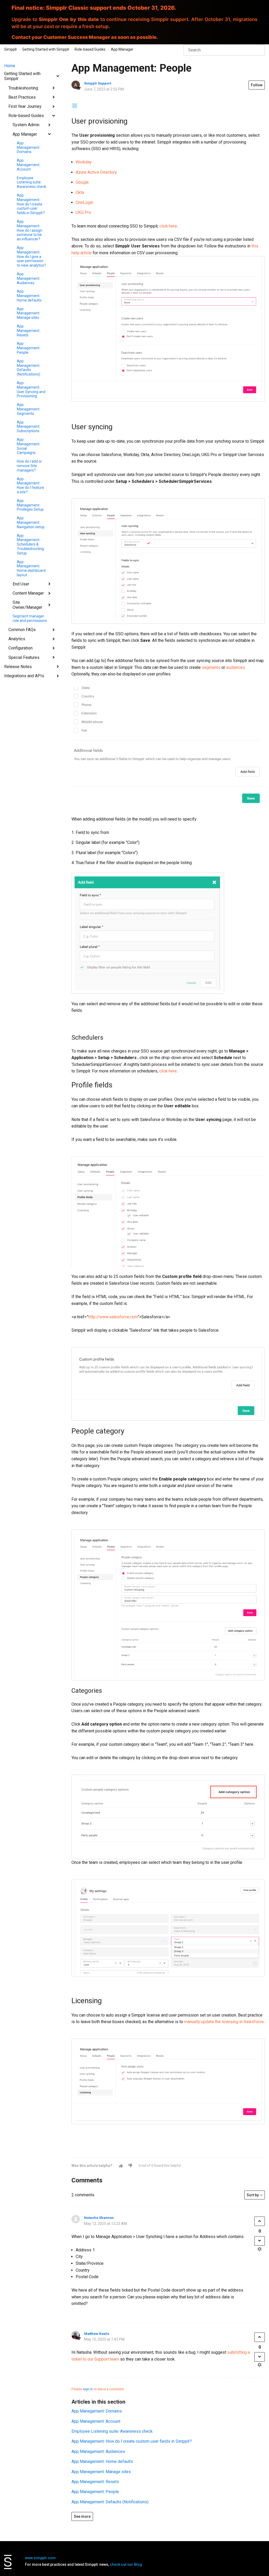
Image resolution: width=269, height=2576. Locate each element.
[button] (121, 2166)
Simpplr (11, 49)
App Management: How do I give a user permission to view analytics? (31, 256)
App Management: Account (29, 165)
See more (82, 2516)
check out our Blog (126, 2564)
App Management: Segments (29, 409)
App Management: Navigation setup (31, 522)
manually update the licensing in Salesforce (224, 2022)
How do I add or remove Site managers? (29, 466)
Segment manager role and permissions (30, 618)
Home (10, 66)
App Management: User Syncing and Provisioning (31, 389)
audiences (236, 667)
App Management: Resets (29, 331)
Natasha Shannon (99, 2218)
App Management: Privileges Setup (30, 505)
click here (168, 226)
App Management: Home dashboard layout (31, 568)
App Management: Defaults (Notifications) (29, 368)
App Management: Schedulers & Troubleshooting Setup (30, 544)
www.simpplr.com (40, 2558)
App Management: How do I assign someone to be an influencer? (30, 230)
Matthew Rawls (97, 2334)
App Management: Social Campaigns (29, 446)
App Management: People (29, 348)
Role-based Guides (90, 49)
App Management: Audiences (29, 278)
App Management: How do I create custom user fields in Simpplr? (31, 204)
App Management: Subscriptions (29, 427)
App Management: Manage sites (29, 313)
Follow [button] (257, 85)
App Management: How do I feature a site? (30, 485)
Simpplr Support (98, 83)
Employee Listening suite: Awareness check (32, 182)
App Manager (122, 49)
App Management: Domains (29, 147)
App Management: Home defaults (29, 296)
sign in (88, 2389)
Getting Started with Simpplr (46, 49)
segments (211, 667)
